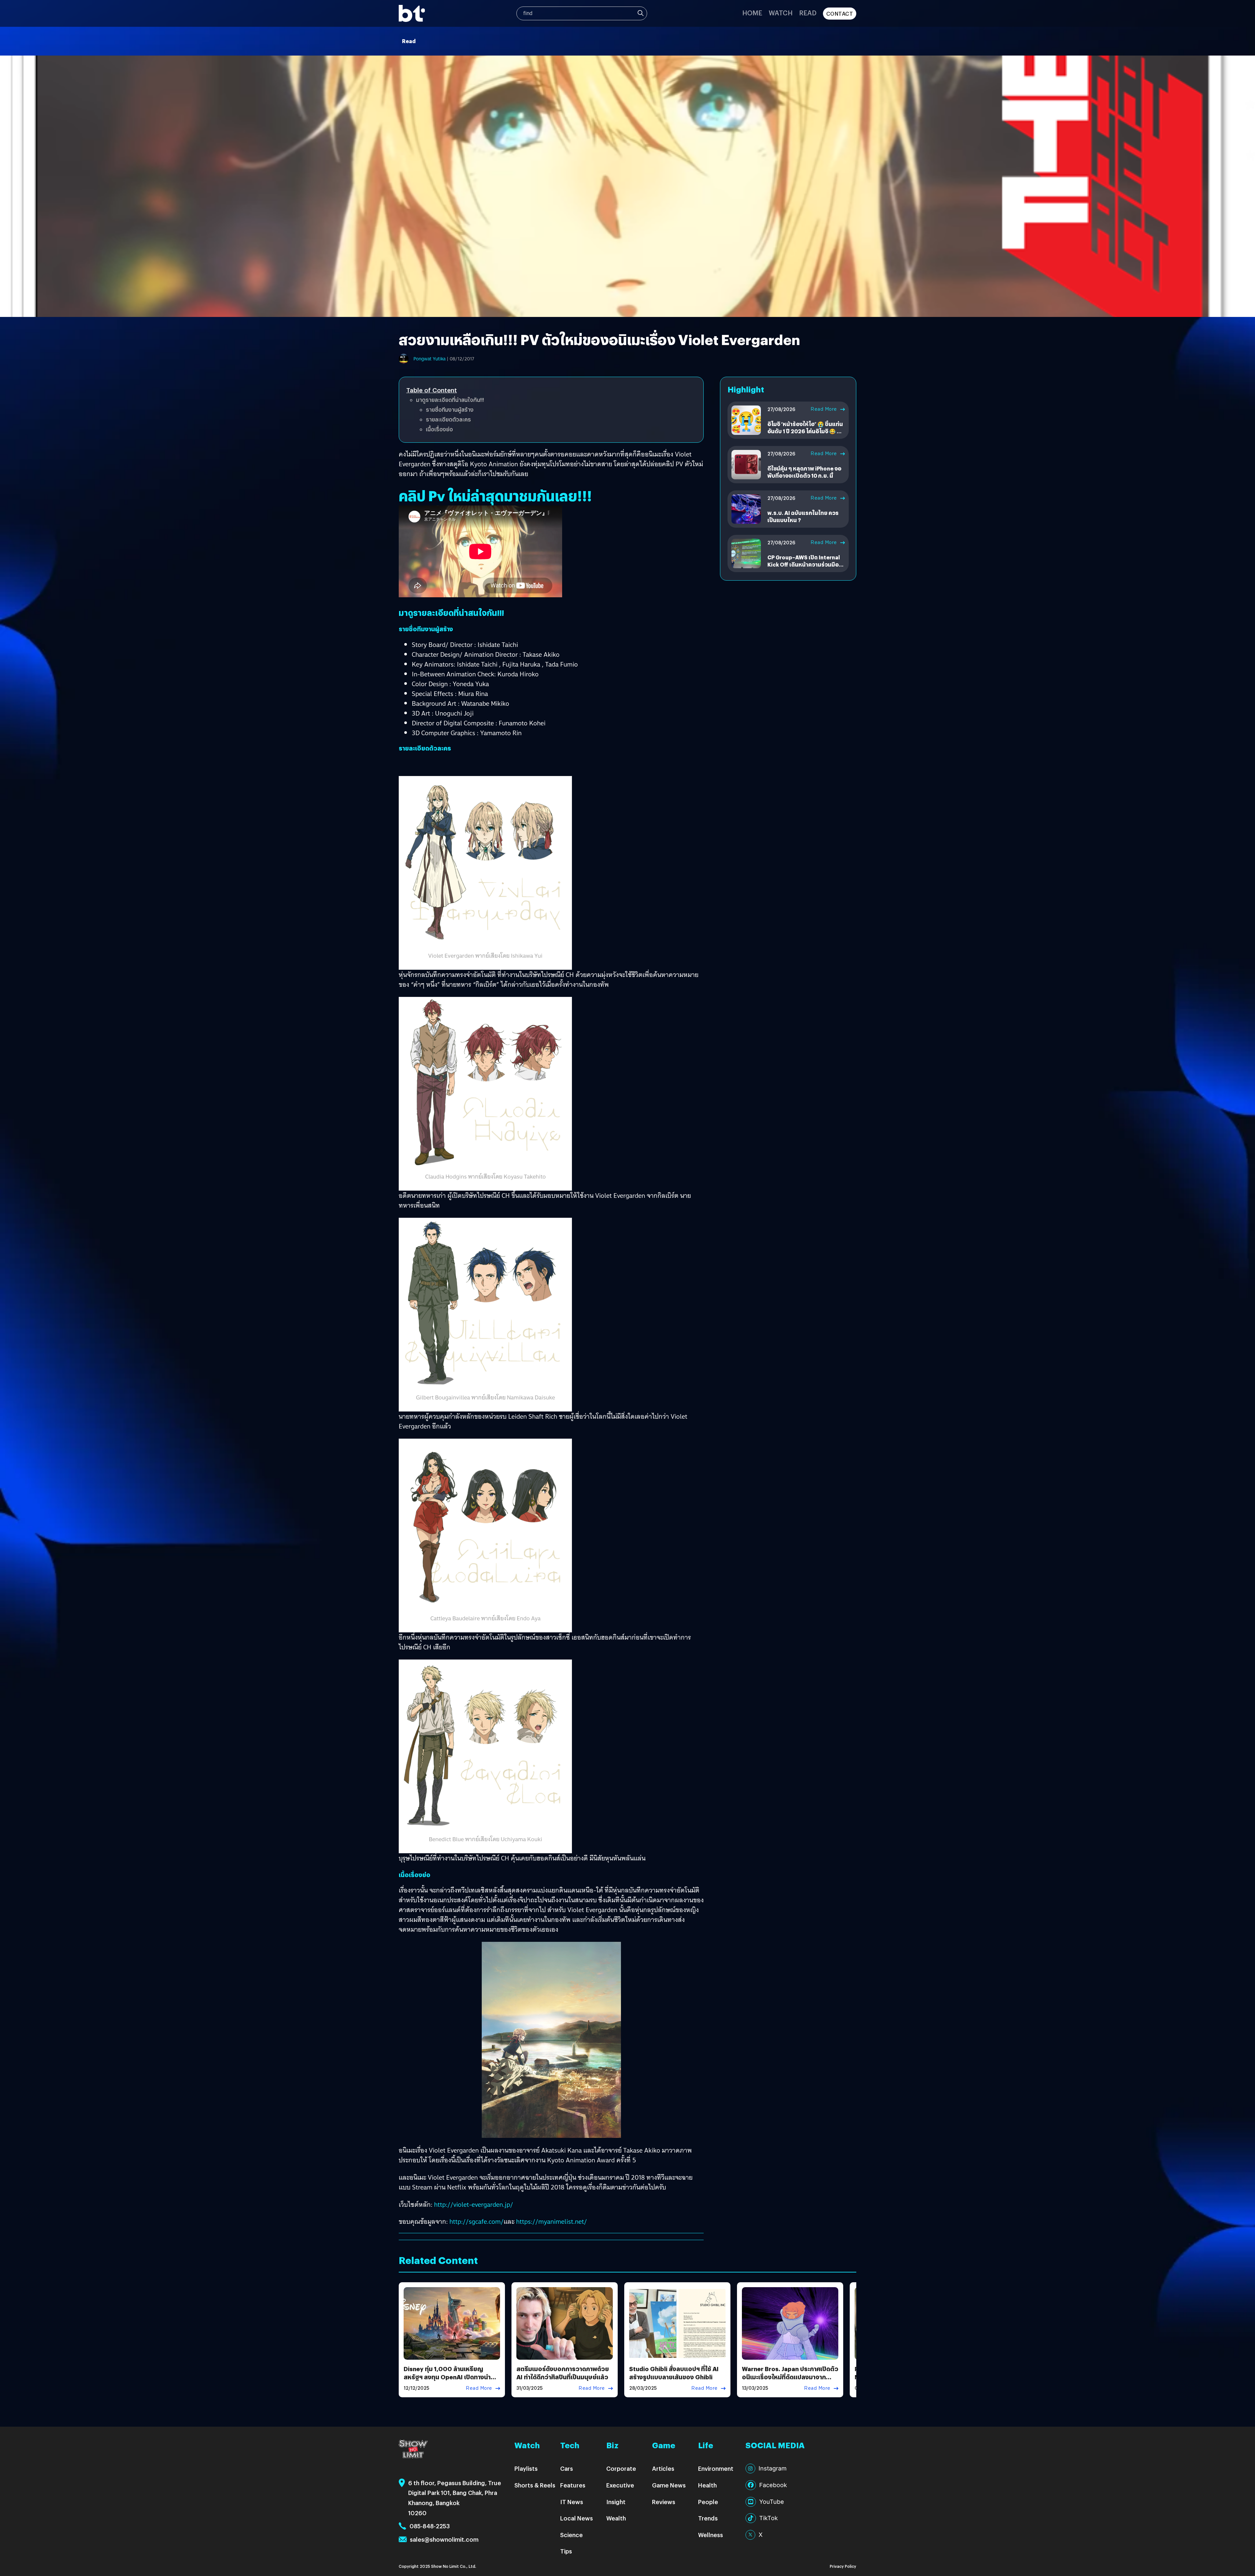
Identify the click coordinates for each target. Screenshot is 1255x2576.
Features (573, 2485)
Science (571, 2535)
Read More (824, 409)
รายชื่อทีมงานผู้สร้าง (450, 410)
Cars (567, 2468)
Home (752, 13)
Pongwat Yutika (429, 359)
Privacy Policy (843, 2566)
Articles (663, 2468)
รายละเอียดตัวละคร (448, 419)
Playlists (526, 2468)
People (708, 2502)
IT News (572, 2502)
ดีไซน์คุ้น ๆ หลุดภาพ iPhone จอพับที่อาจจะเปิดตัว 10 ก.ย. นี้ (804, 472)
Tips (566, 2551)
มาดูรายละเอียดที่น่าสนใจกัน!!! (450, 400)
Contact (840, 14)
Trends (708, 2518)
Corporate (621, 2468)
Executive (620, 2485)
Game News (669, 2485)
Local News (577, 2518)
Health (707, 2485)
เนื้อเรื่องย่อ (439, 429)
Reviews (664, 2502)
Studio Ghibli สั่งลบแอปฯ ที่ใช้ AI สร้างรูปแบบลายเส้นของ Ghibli (674, 2373)
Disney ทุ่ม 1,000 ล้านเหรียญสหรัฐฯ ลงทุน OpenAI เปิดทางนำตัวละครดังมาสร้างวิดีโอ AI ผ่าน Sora (451, 2377)
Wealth (616, 2518)
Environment (716, 2468)
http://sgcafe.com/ (477, 2221)
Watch (781, 13)
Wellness (711, 2535)
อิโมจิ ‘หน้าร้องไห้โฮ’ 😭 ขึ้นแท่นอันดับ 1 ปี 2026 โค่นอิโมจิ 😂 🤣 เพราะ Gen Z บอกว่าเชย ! (805, 431)
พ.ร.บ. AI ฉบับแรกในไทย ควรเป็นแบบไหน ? (803, 516)
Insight (616, 2502)
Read (808, 13)
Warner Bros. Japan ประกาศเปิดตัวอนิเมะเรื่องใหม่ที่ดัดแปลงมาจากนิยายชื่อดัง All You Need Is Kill (790, 2377)
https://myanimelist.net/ (552, 2221)
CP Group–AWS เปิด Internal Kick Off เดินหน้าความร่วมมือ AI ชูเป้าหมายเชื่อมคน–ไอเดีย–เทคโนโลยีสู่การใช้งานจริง (804, 568)
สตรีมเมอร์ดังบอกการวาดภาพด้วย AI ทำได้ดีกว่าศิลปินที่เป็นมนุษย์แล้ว (563, 2373)
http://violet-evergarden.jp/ (474, 2204)
